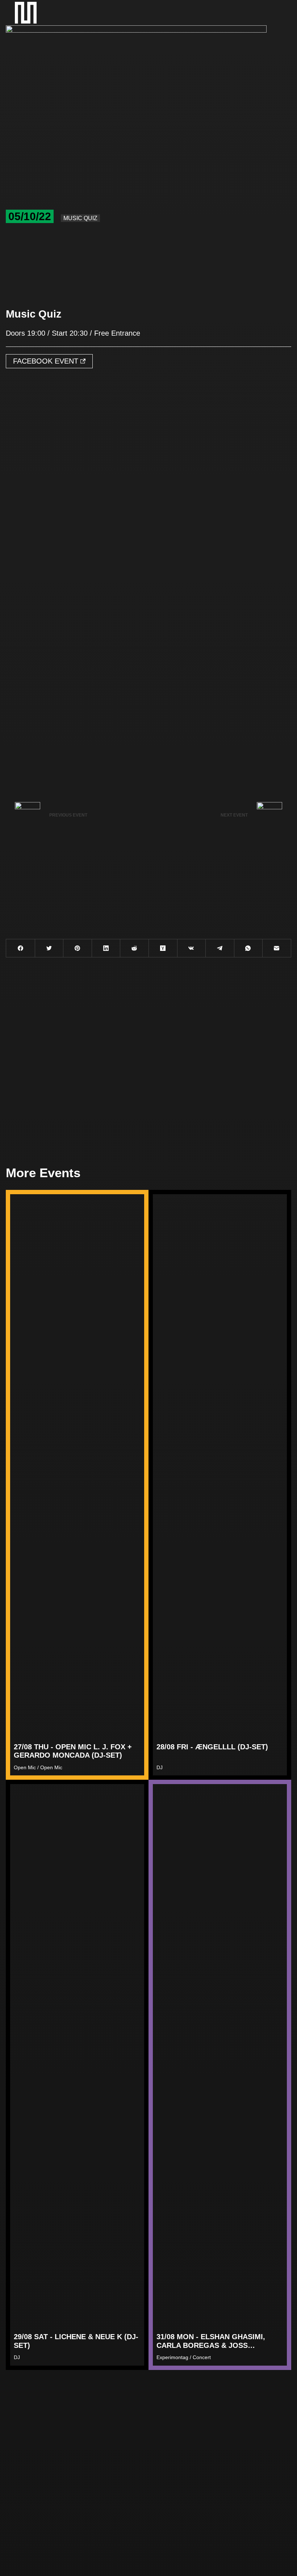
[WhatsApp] (248, 948)
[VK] (192, 948)
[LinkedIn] (106, 948)
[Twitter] (49, 948)
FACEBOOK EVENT (47, 361)
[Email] (277, 948)
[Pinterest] (78, 948)
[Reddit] (134, 948)
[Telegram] (220, 948)
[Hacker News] (163, 948)
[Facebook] (21, 948)
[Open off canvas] (274, 13)
